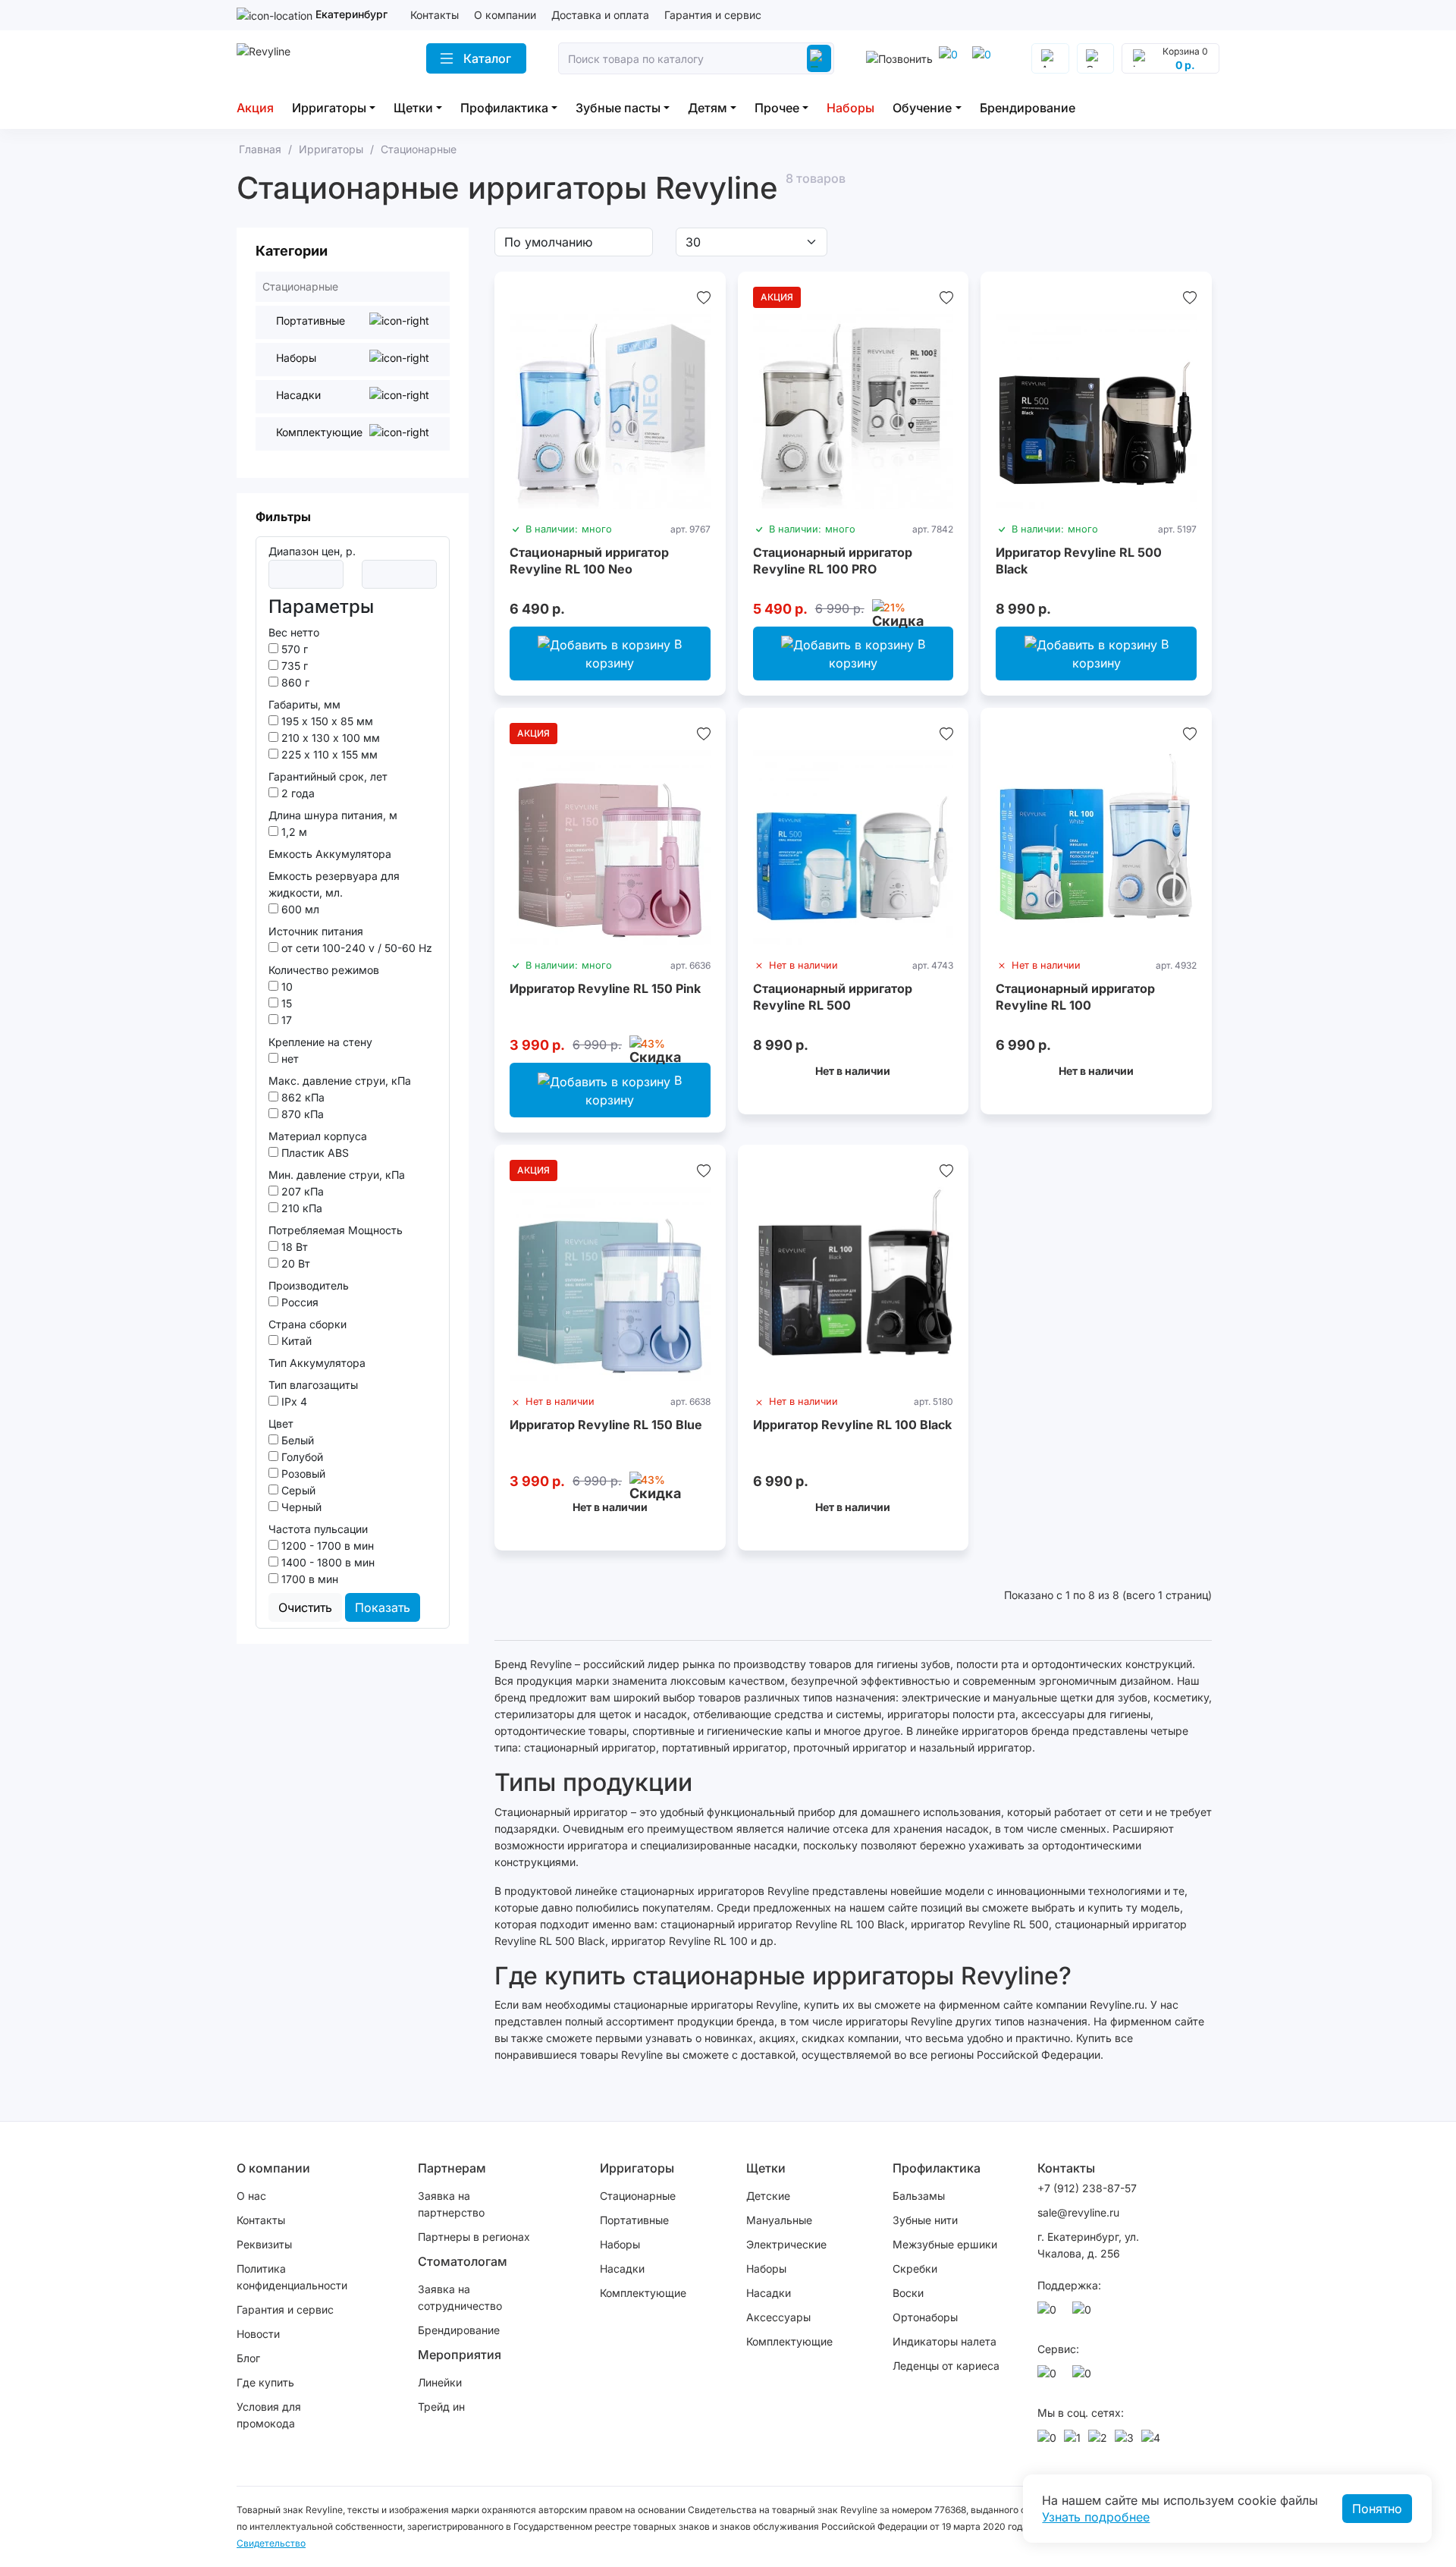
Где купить (265, 2382)
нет (289, 1059)
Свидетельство (271, 2543)
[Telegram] (951, 58)
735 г (293, 666)
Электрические (786, 2244)
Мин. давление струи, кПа (337, 1175)
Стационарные (638, 2196)
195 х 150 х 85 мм (326, 721)
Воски (908, 2293)
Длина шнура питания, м (333, 815)
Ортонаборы (925, 2317)
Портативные (634, 2220)
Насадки (622, 2269)
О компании (505, 15)
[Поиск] (819, 58)
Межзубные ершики (945, 2244)
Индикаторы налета (945, 2341)
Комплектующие (643, 2293)
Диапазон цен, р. (312, 551)
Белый (296, 1440)
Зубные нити (925, 2220)
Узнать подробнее (1096, 2517)
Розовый (302, 1474)
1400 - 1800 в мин (326, 1562)
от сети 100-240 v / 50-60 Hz (355, 948)
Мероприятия (460, 2355)
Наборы (850, 108)
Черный (300, 1507)
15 (285, 1003)
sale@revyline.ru (1078, 2212)
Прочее (777, 108)
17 (285, 1020)
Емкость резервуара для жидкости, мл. (334, 884)
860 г (294, 682)
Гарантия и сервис (713, 15)
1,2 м (293, 832)
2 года (297, 793)
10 (286, 987)
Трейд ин (441, 2407)
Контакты (435, 15)
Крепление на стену (320, 1042)
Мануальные (779, 2220)
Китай (295, 1341)
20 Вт (294, 1263)
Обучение (922, 108)
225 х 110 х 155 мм (328, 754)
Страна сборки (308, 1324)
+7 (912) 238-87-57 (1089, 2188)
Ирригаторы (329, 108)
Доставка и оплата (600, 15)
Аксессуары (778, 2317)
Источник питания (316, 931)
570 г (293, 649)
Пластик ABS (314, 1153)
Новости (258, 2334)
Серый (297, 1490)
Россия (298, 1302)
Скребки (915, 2269)
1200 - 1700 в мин (326, 1546)
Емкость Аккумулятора (330, 854)
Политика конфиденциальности (292, 2277)
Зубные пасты (618, 108)
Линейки (440, 2382)
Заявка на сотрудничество (460, 2297)
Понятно (1377, 2509)
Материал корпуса (318, 1136)
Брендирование (1028, 108)
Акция (255, 108)
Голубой (301, 1457)
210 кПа (300, 1208)
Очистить (305, 1607)
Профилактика (504, 108)
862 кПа (301, 1097)
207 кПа (301, 1191)
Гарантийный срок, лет (328, 776)
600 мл (299, 909)
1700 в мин (308, 1579)
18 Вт (293, 1247)
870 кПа (301, 1114)
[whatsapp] (984, 58)
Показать (383, 1607)
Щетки (413, 108)
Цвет (281, 1423)
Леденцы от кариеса (946, 2366)
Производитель (309, 1285)
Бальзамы (919, 2196)
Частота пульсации (318, 1529)
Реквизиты (264, 2244)
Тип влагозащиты (313, 1385)
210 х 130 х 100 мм (329, 738)
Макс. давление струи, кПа (340, 1081)
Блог (248, 2358)
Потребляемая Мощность (336, 1230)
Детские (768, 2196)
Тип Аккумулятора (317, 1363)
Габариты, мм (304, 704)
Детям (708, 108)
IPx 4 (293, 1401)
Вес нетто (294, 632)
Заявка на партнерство (451, 2204)
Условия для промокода (269, 2415)
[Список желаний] (704, 297)
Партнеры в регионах (474, 2237)
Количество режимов (324, 970)
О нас (251, 2196)
